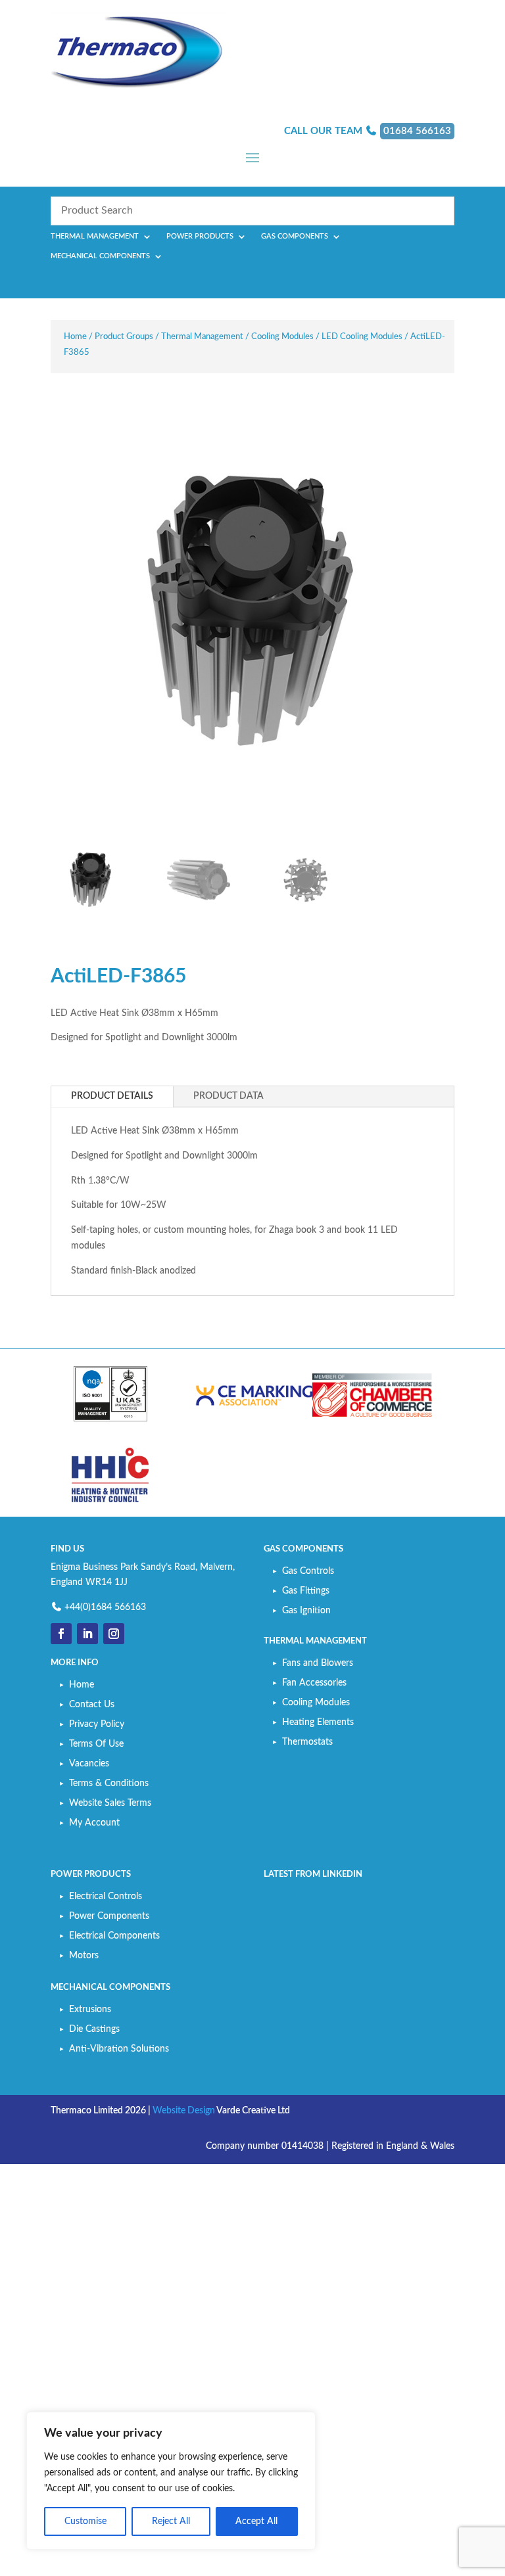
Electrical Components (114, 1936)
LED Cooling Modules (362, 337)
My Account (94, 1823)
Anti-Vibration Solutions (119, 2049)
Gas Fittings (306, 1591)
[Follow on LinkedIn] (87, 1634)
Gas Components (295, 237)
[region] (171, 2481)
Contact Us (92, 1705)
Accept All (256, 2521)
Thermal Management (95, 237)
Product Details (112, 1096)
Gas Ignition (306, 1611)
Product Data (228, 1096)
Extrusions (90, 2010)
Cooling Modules (282, 337)
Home (75, 337)
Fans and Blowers (318, 1663)
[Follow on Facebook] (61, 1634)
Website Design (184, 2111)
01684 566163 (417, 131)
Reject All (171, 2521)
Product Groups (124, 337)
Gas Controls (308, 1571)
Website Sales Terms (110, 1803)
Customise (85, 2521)
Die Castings (94, 2029)
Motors (84, 1956)
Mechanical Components (100, 256)
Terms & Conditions (109, 1783)
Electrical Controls (106, 1897)
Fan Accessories (314, 1683)
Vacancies (89, 1764)
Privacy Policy (97, 1724)
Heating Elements (318, 1722)
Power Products (200, 237)
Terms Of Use (96, 1744)
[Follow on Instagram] (114, 1634)
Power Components (109, 1916)
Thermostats (307, 1742)
